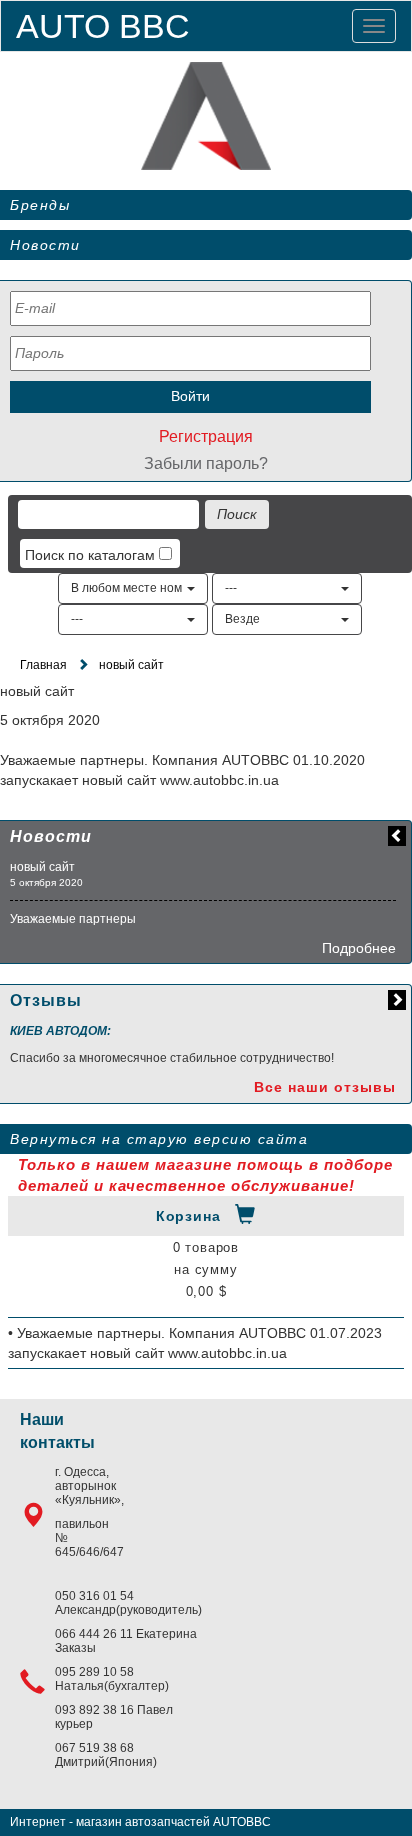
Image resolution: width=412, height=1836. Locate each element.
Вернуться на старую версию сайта (159, 1139)
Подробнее (359, 948)
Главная (43, 665)
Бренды (40, 205)
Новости (45, 245)
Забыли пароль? (206, 463)
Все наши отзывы (325, 1087)
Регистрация (206, 436)
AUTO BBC (103, 26)
